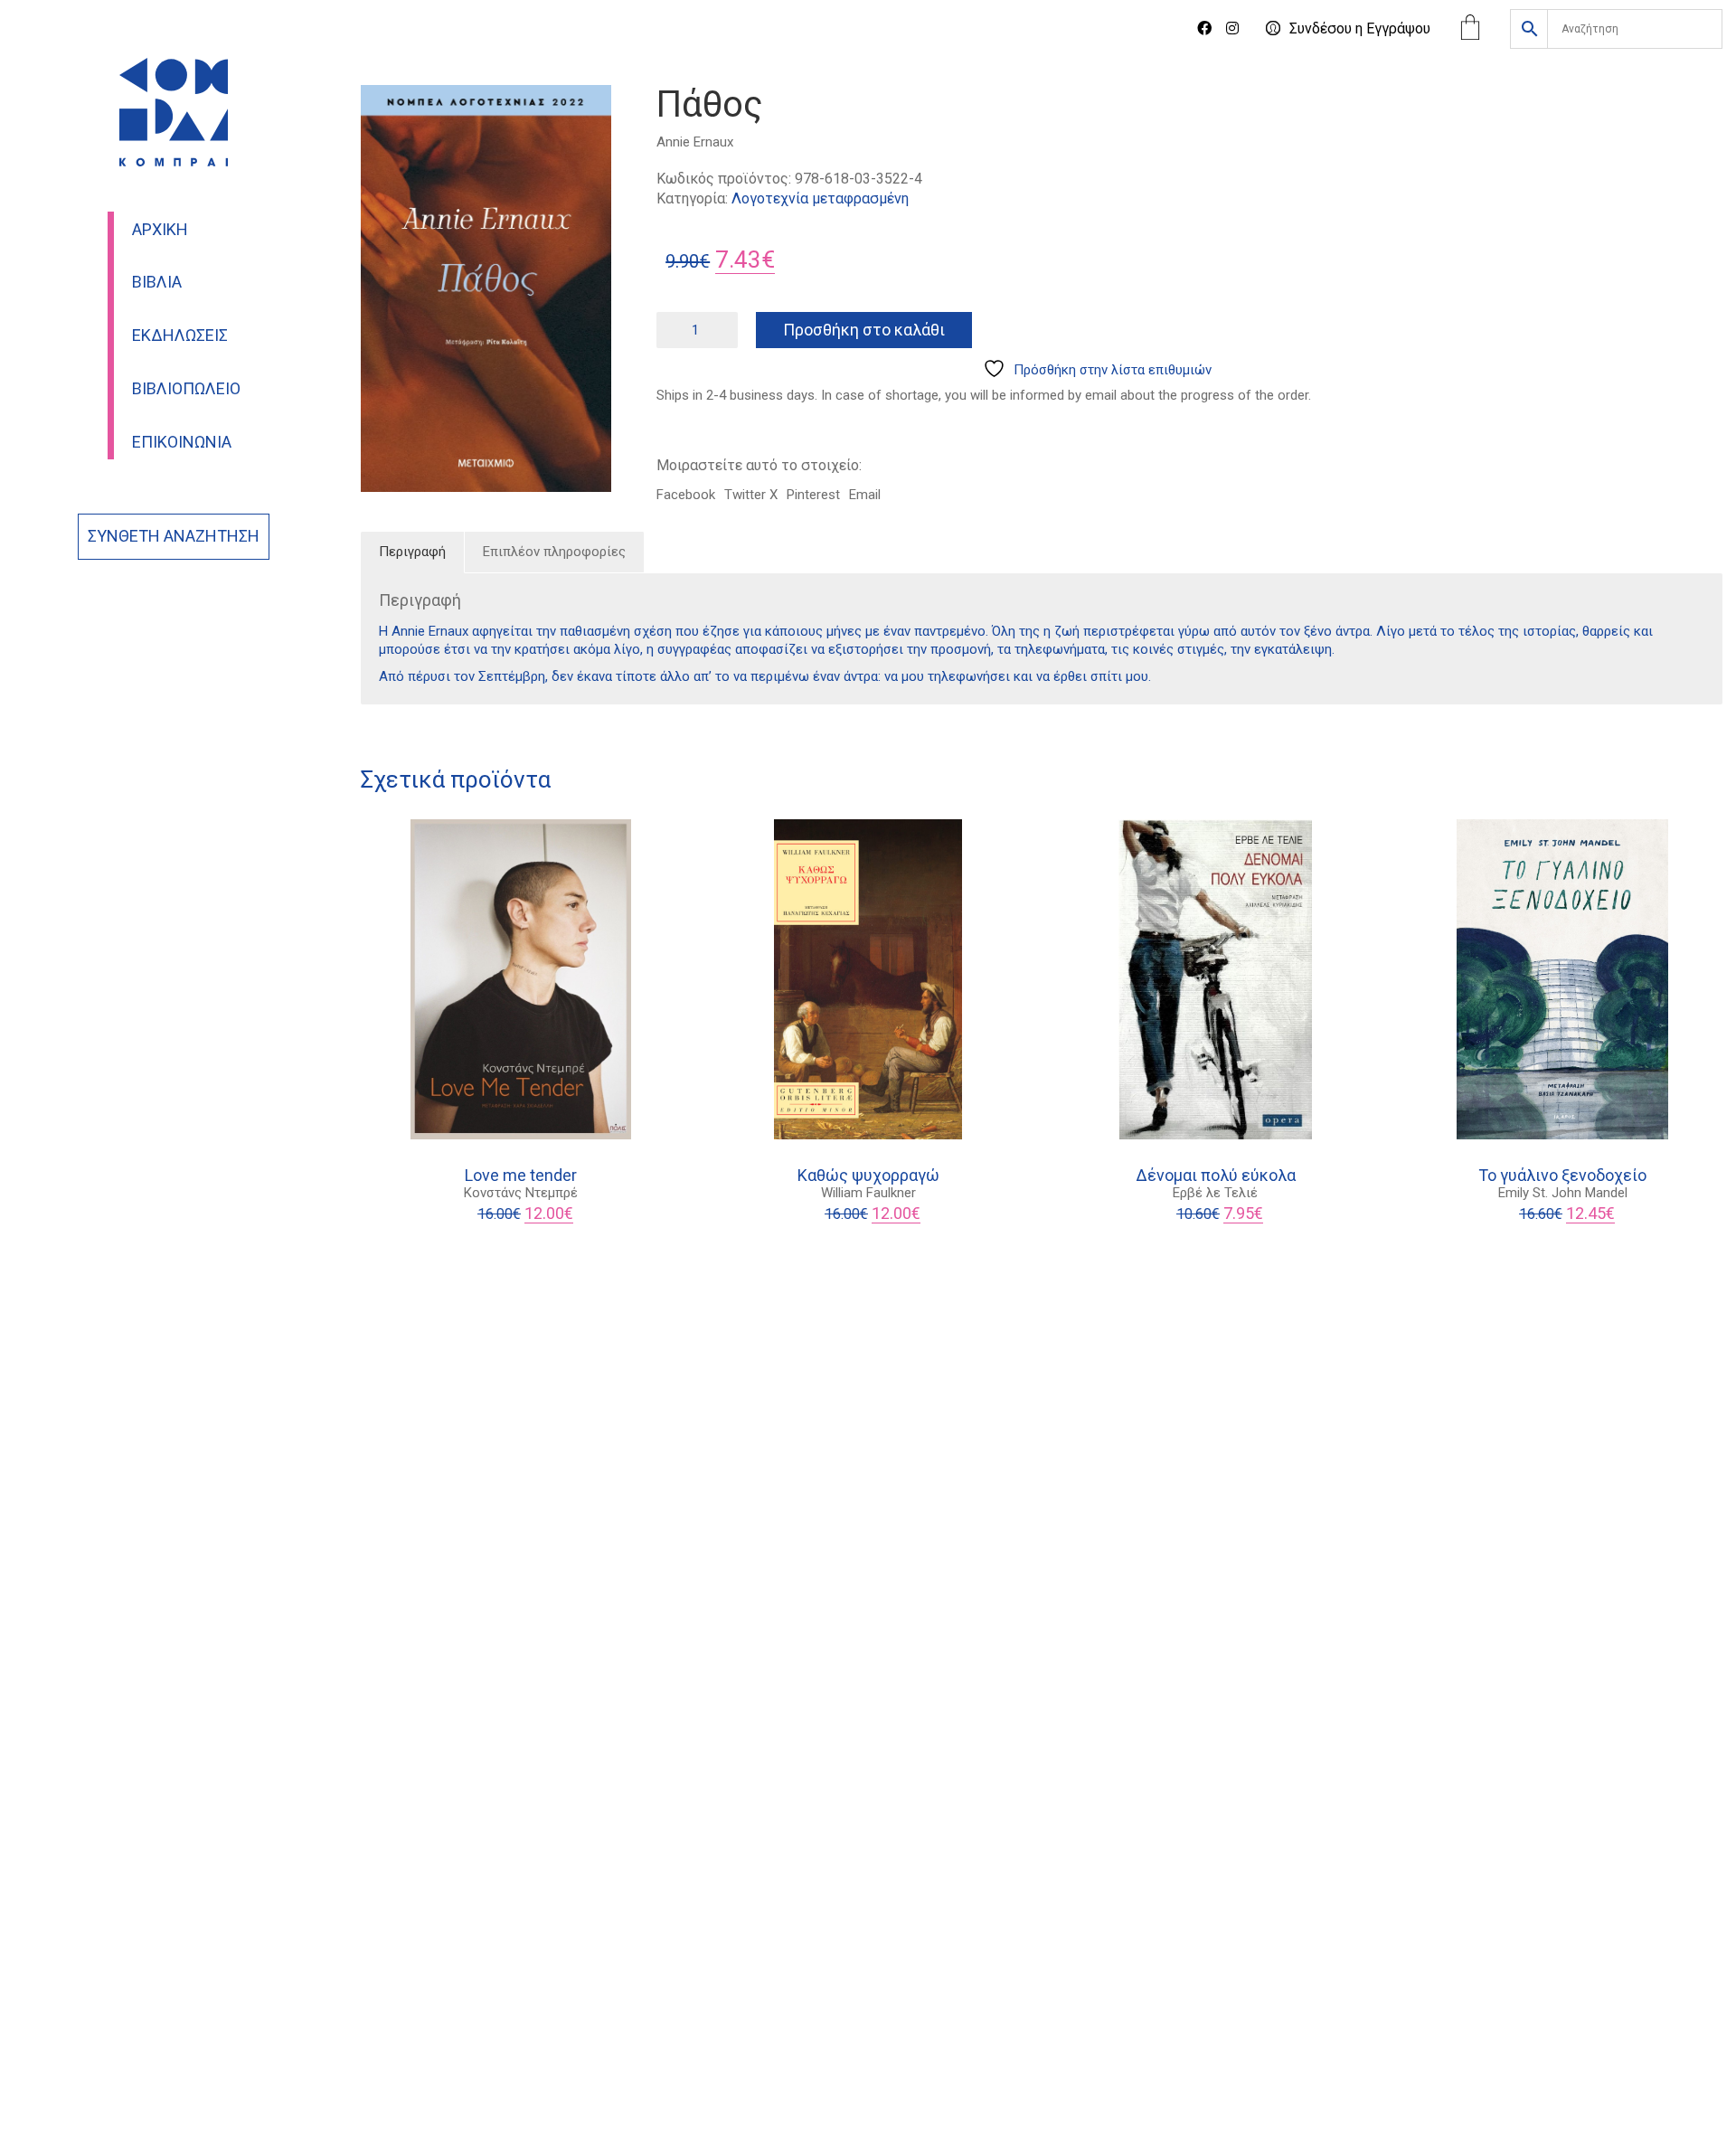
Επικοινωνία (182, 442)
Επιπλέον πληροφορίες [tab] (554, 552)
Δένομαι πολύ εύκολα (1216, 1176)
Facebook (686, 495)
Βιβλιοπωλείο (186, 389)
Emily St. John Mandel (1563, 1193)
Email (865, 495)
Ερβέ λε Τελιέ (1215, 1193)
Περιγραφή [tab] (412, 552)
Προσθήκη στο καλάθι (864, 330)
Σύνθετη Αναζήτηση (174, 536)
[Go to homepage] (174, 112)
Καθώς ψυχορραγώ (868, 1176)
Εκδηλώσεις (180, 335)
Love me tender (521, 1176)
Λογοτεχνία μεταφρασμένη (820, 198)
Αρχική (160, 230)
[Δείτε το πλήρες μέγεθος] (385, 114)
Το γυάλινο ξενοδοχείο (1562, 1176)
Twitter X (751, 495)
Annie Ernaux (695, 142)
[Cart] (1470, 29)
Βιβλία (157, 282)
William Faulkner (868, 1193)
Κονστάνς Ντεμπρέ (521, 1193)
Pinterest (813, 495)
